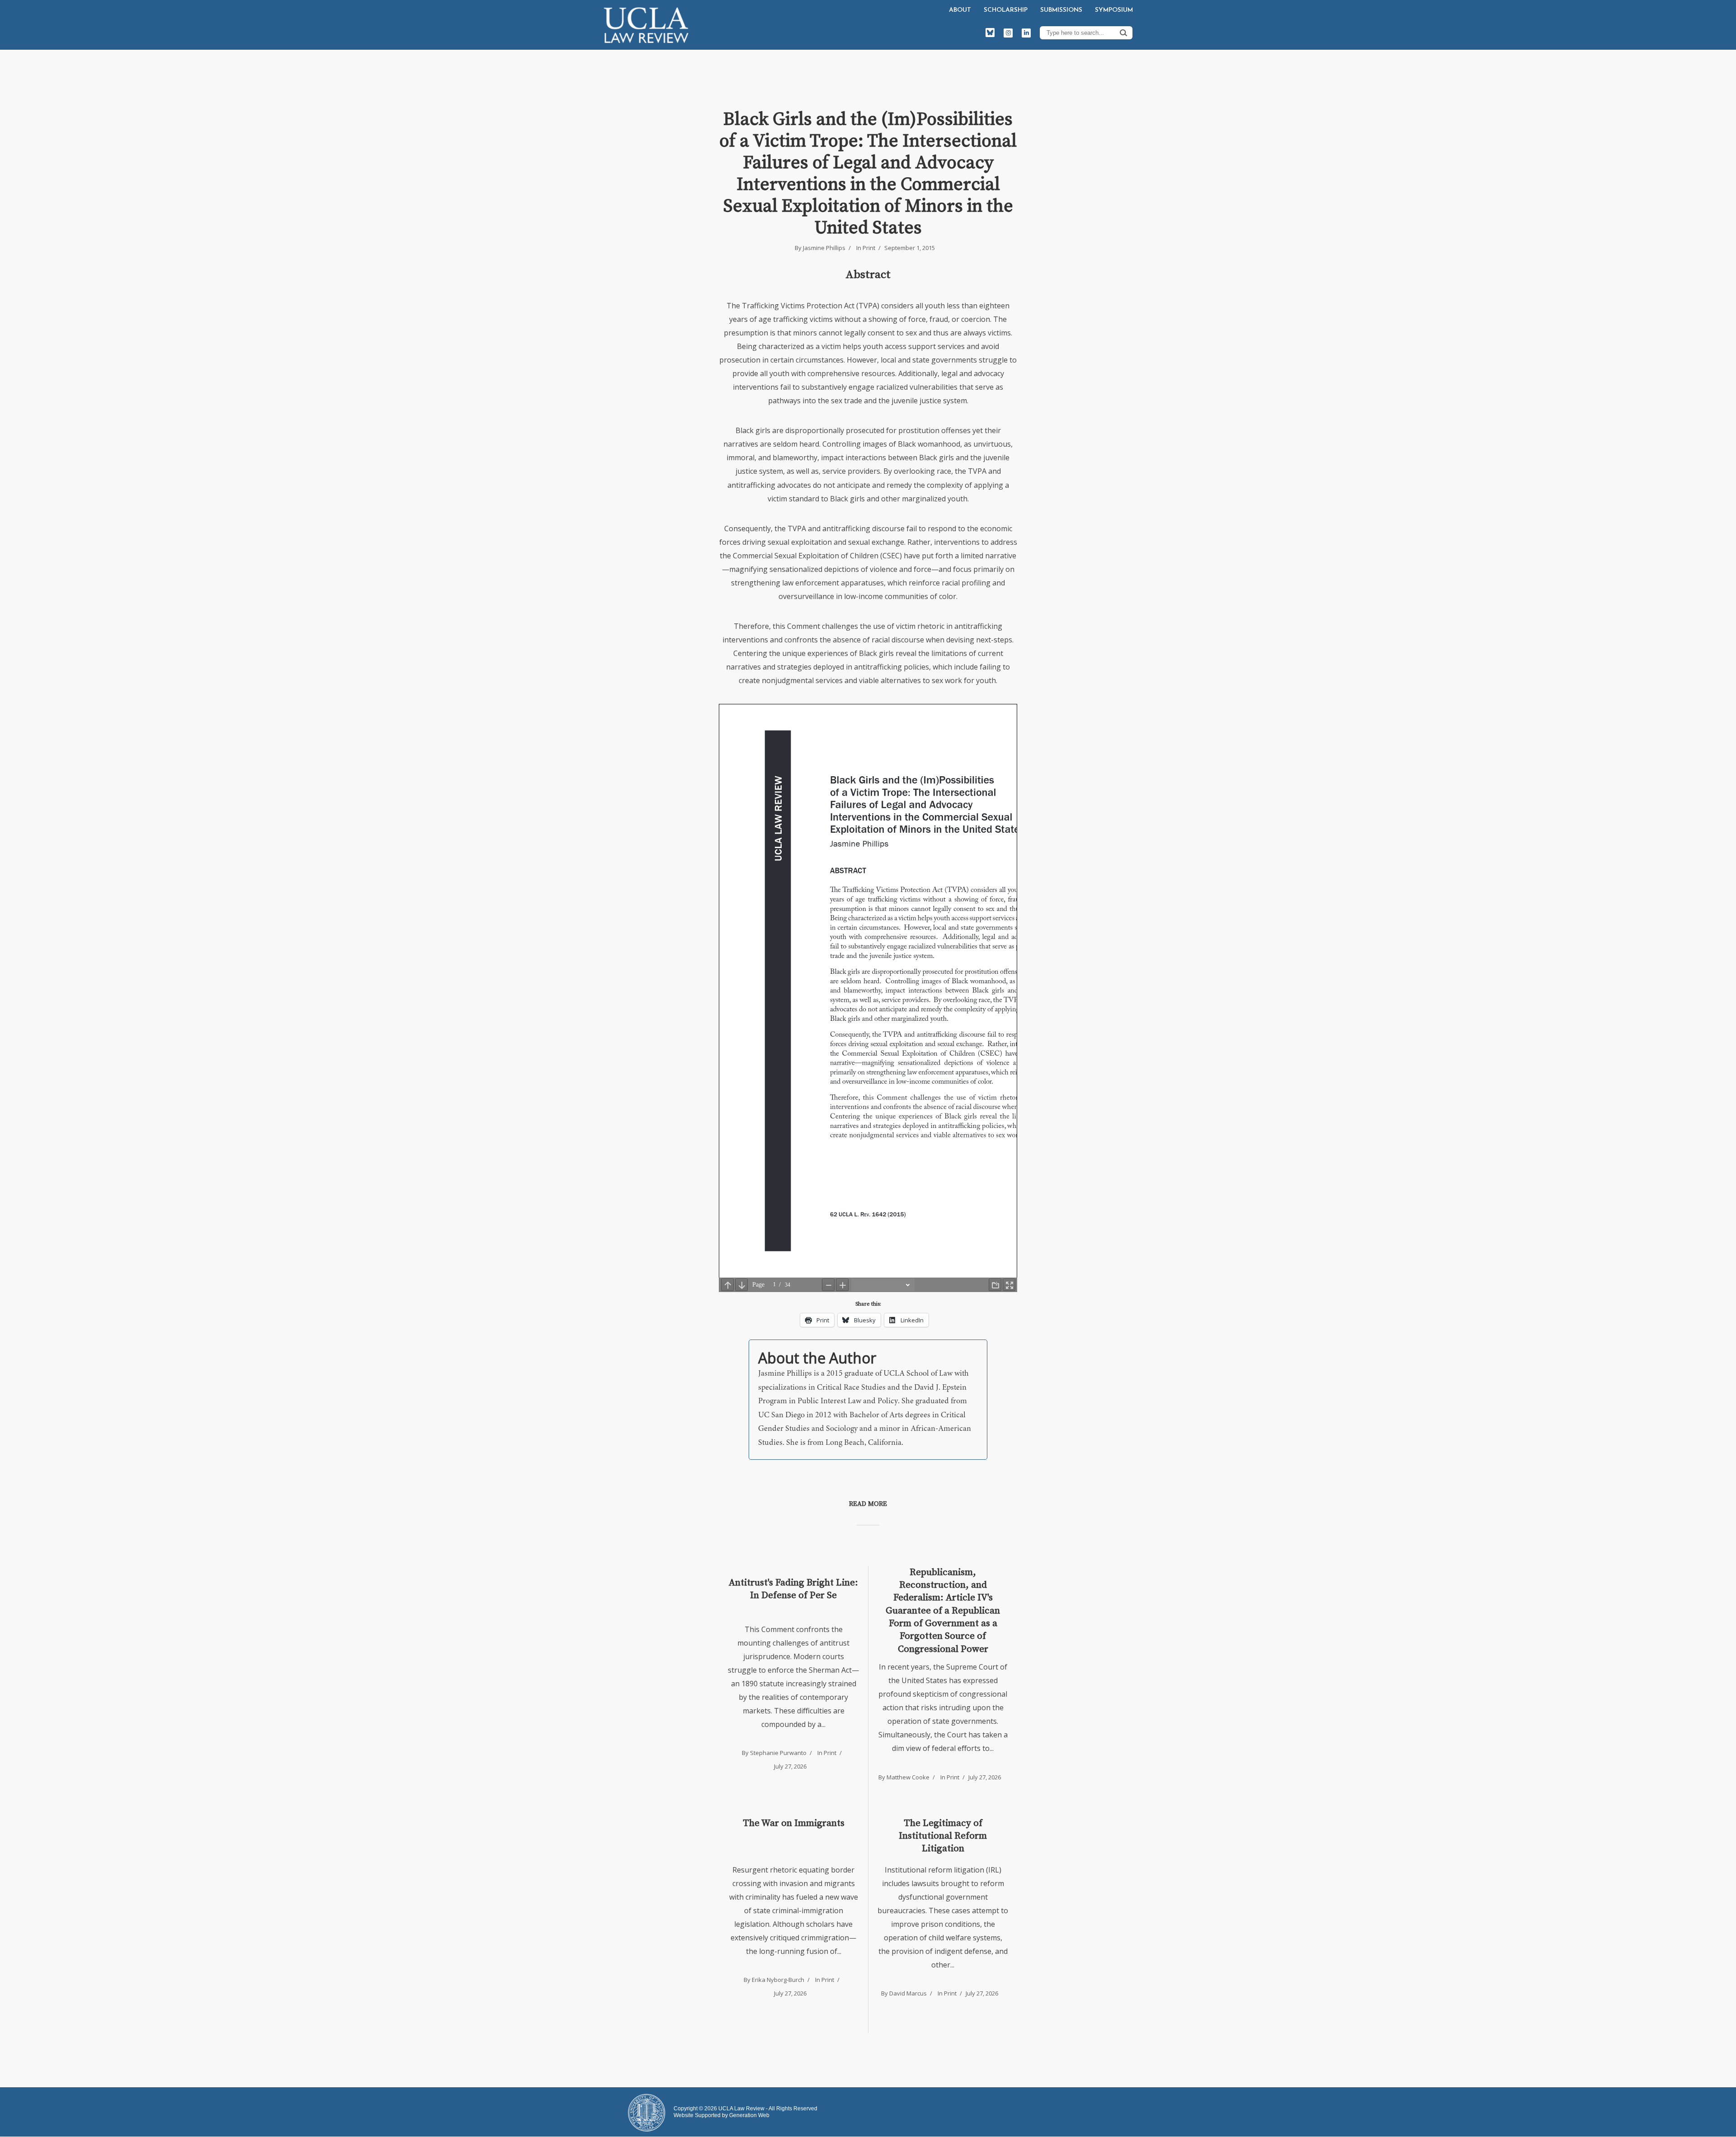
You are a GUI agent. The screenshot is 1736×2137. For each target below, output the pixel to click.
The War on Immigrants (794, 1823)
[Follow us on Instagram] (1008, 33)
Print (869, 248)
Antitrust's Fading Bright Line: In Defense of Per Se (793, 1589)
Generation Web (749, 2115)
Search (1123, 33)
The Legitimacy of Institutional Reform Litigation (943, 1836)
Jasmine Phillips (824, 248)
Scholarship (1006, 10)
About (960, 10)
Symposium (1114, 10)
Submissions (1061, 10)
